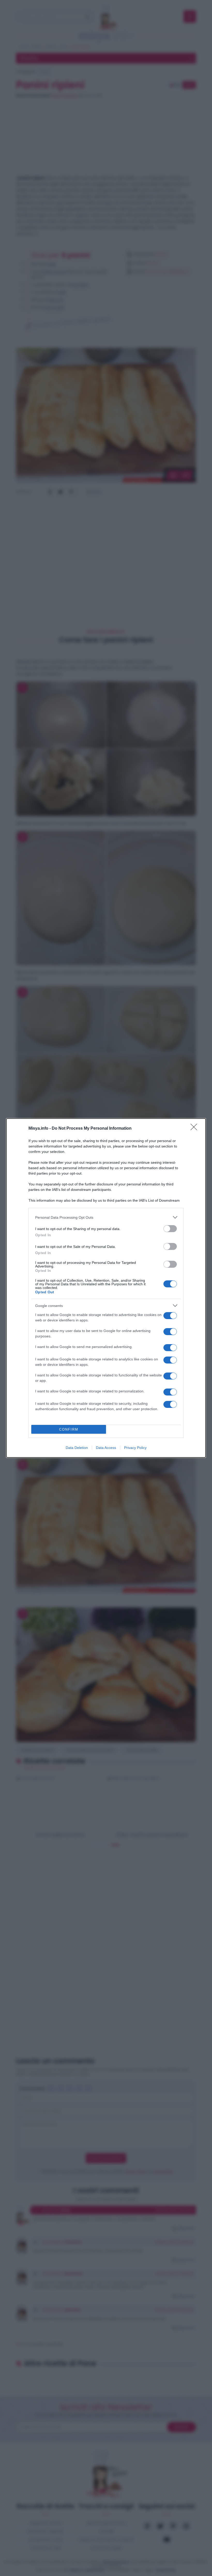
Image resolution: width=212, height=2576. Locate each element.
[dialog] (106, 1288)
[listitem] (106, 1217)
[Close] (195, 1129)
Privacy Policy (135, 1448)
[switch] (170, 1229)
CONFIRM (69, 1429)
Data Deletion (77, 1448)
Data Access (106, 1448)
